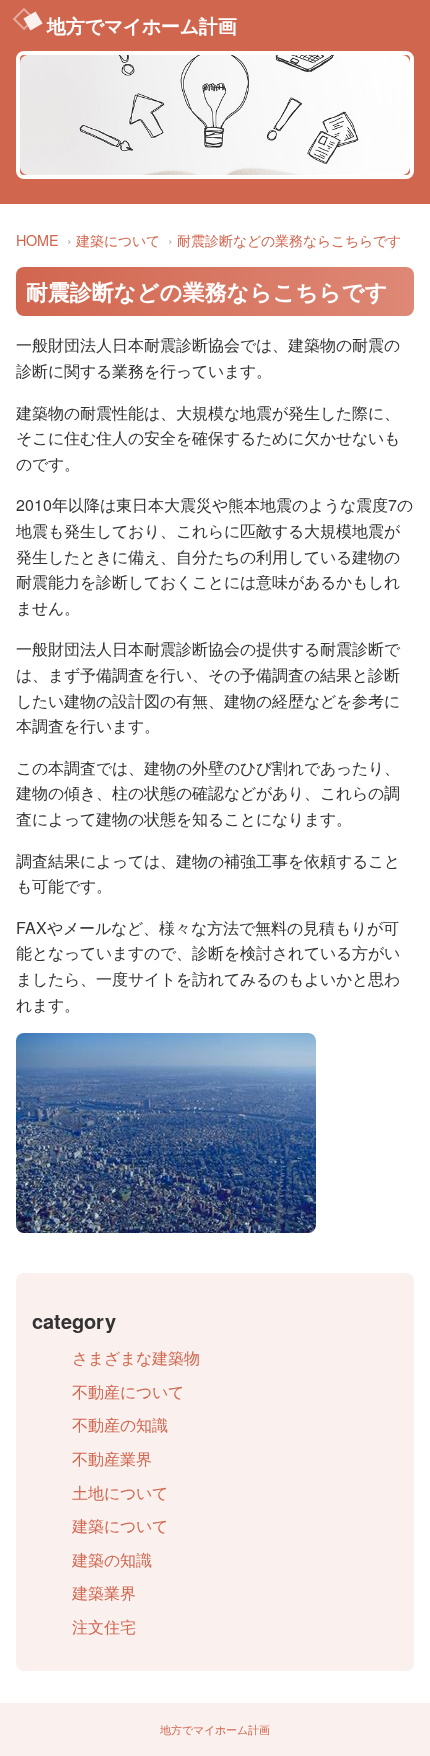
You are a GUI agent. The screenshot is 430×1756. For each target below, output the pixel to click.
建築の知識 (112, 1559)
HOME (37, 239)
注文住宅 (104, 1626)
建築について (118, 239)
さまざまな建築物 (136, 1357)
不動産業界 (112, 1458)
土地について (120, 1492)
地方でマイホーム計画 (142, 25)
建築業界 (104, 1592)
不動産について (128, 1391)
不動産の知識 (120, 1424)
